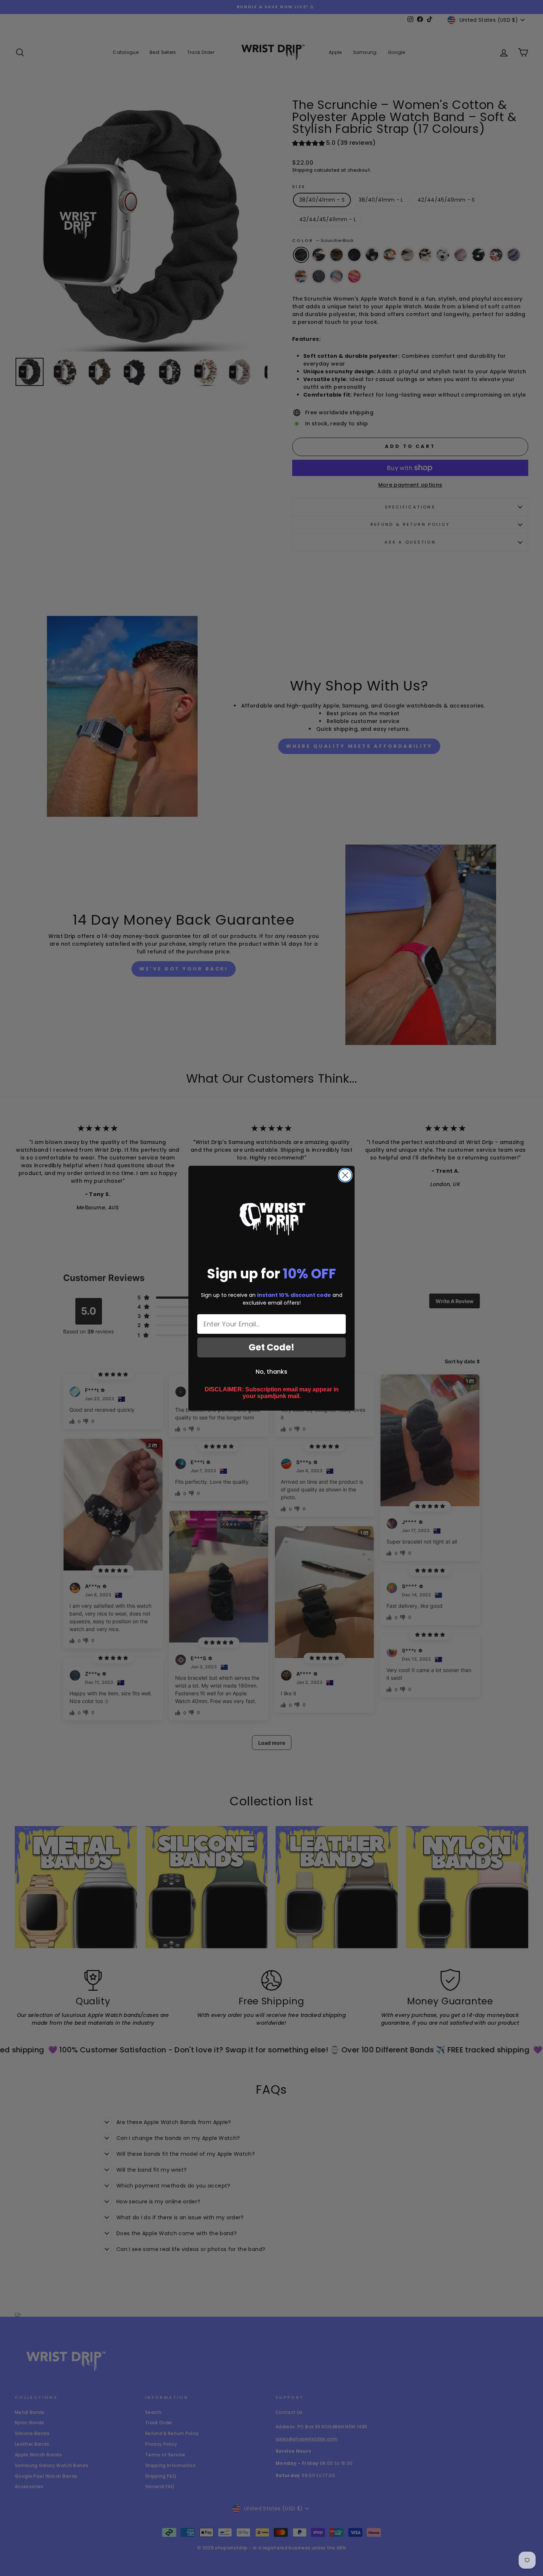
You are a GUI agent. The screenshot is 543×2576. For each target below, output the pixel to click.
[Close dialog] (345, 1175)
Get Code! (271, 1347)
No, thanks (271, 1372)
